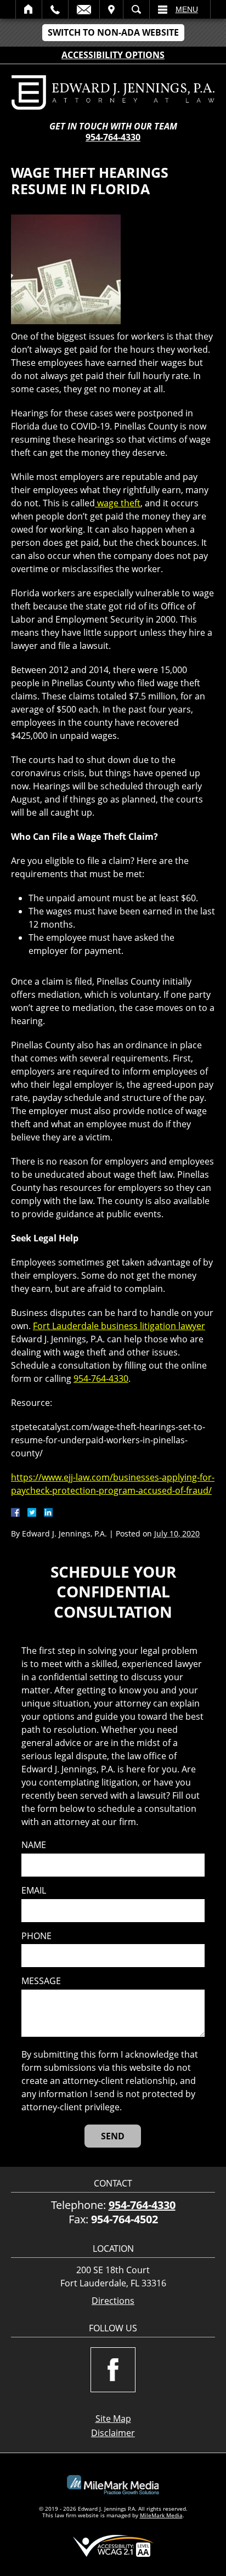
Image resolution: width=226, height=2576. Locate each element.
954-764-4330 (113, 137)
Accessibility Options (113, 55)
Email (84, 9)
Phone (36, 1936)
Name (34, 1845)
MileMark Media (161, 2515)
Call (55, 9)
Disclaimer (113, 2433)
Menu (187, 9)
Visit (111, 9)
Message (41, 1981)
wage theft (118, 503)
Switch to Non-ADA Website (113, 32)
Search (136, 9)
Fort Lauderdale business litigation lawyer (119, 1326)
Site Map (113, 2419)
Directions (113, 2301)
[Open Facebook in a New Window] (113, 2370)
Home (29, 9)
